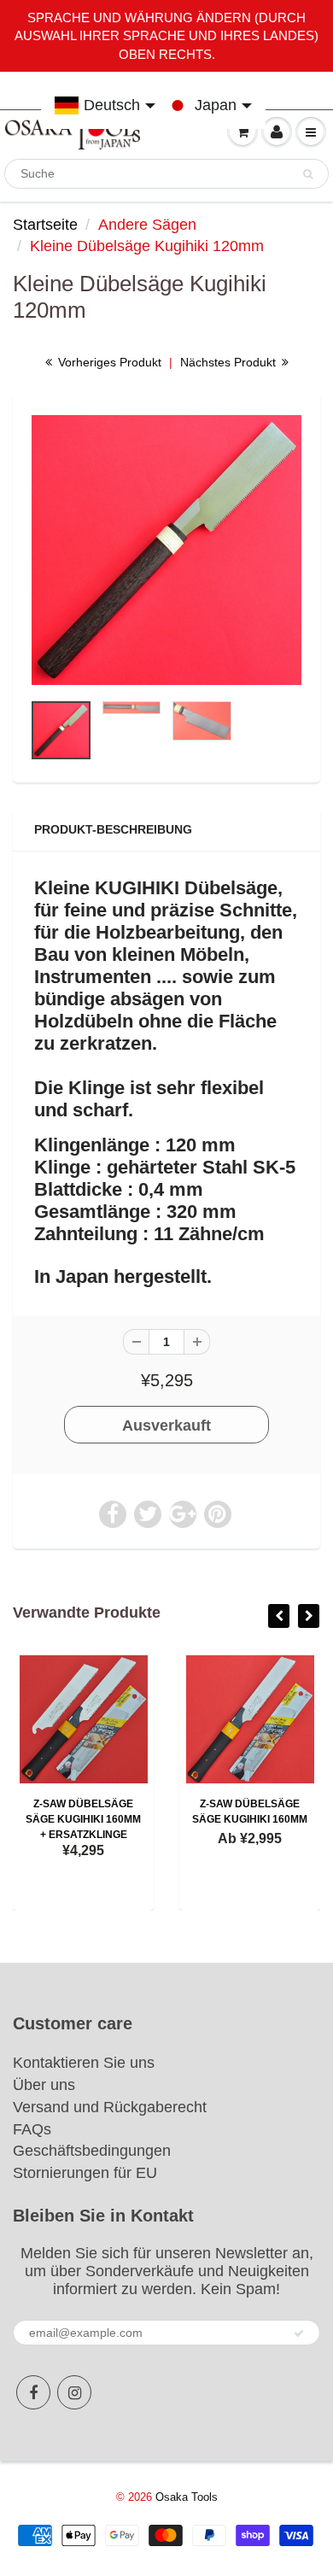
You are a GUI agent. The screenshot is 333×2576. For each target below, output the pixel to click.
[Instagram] (74, 2392)
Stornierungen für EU (85, 2173)
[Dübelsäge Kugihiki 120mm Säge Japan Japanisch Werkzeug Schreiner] (166, 550)
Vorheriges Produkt (108, 362)
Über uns (44, 2085)
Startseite (45, 225)
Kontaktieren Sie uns (84, 2063)
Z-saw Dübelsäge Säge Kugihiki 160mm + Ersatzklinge (83, 1819)
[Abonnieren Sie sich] (299, 2333)
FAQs (32, 2129)
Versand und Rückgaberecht (110, 2107)
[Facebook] (33, 2392)
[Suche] (308, 174)
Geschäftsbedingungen (92, 2151)
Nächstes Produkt (230, 362)
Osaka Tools (187, 2497)
